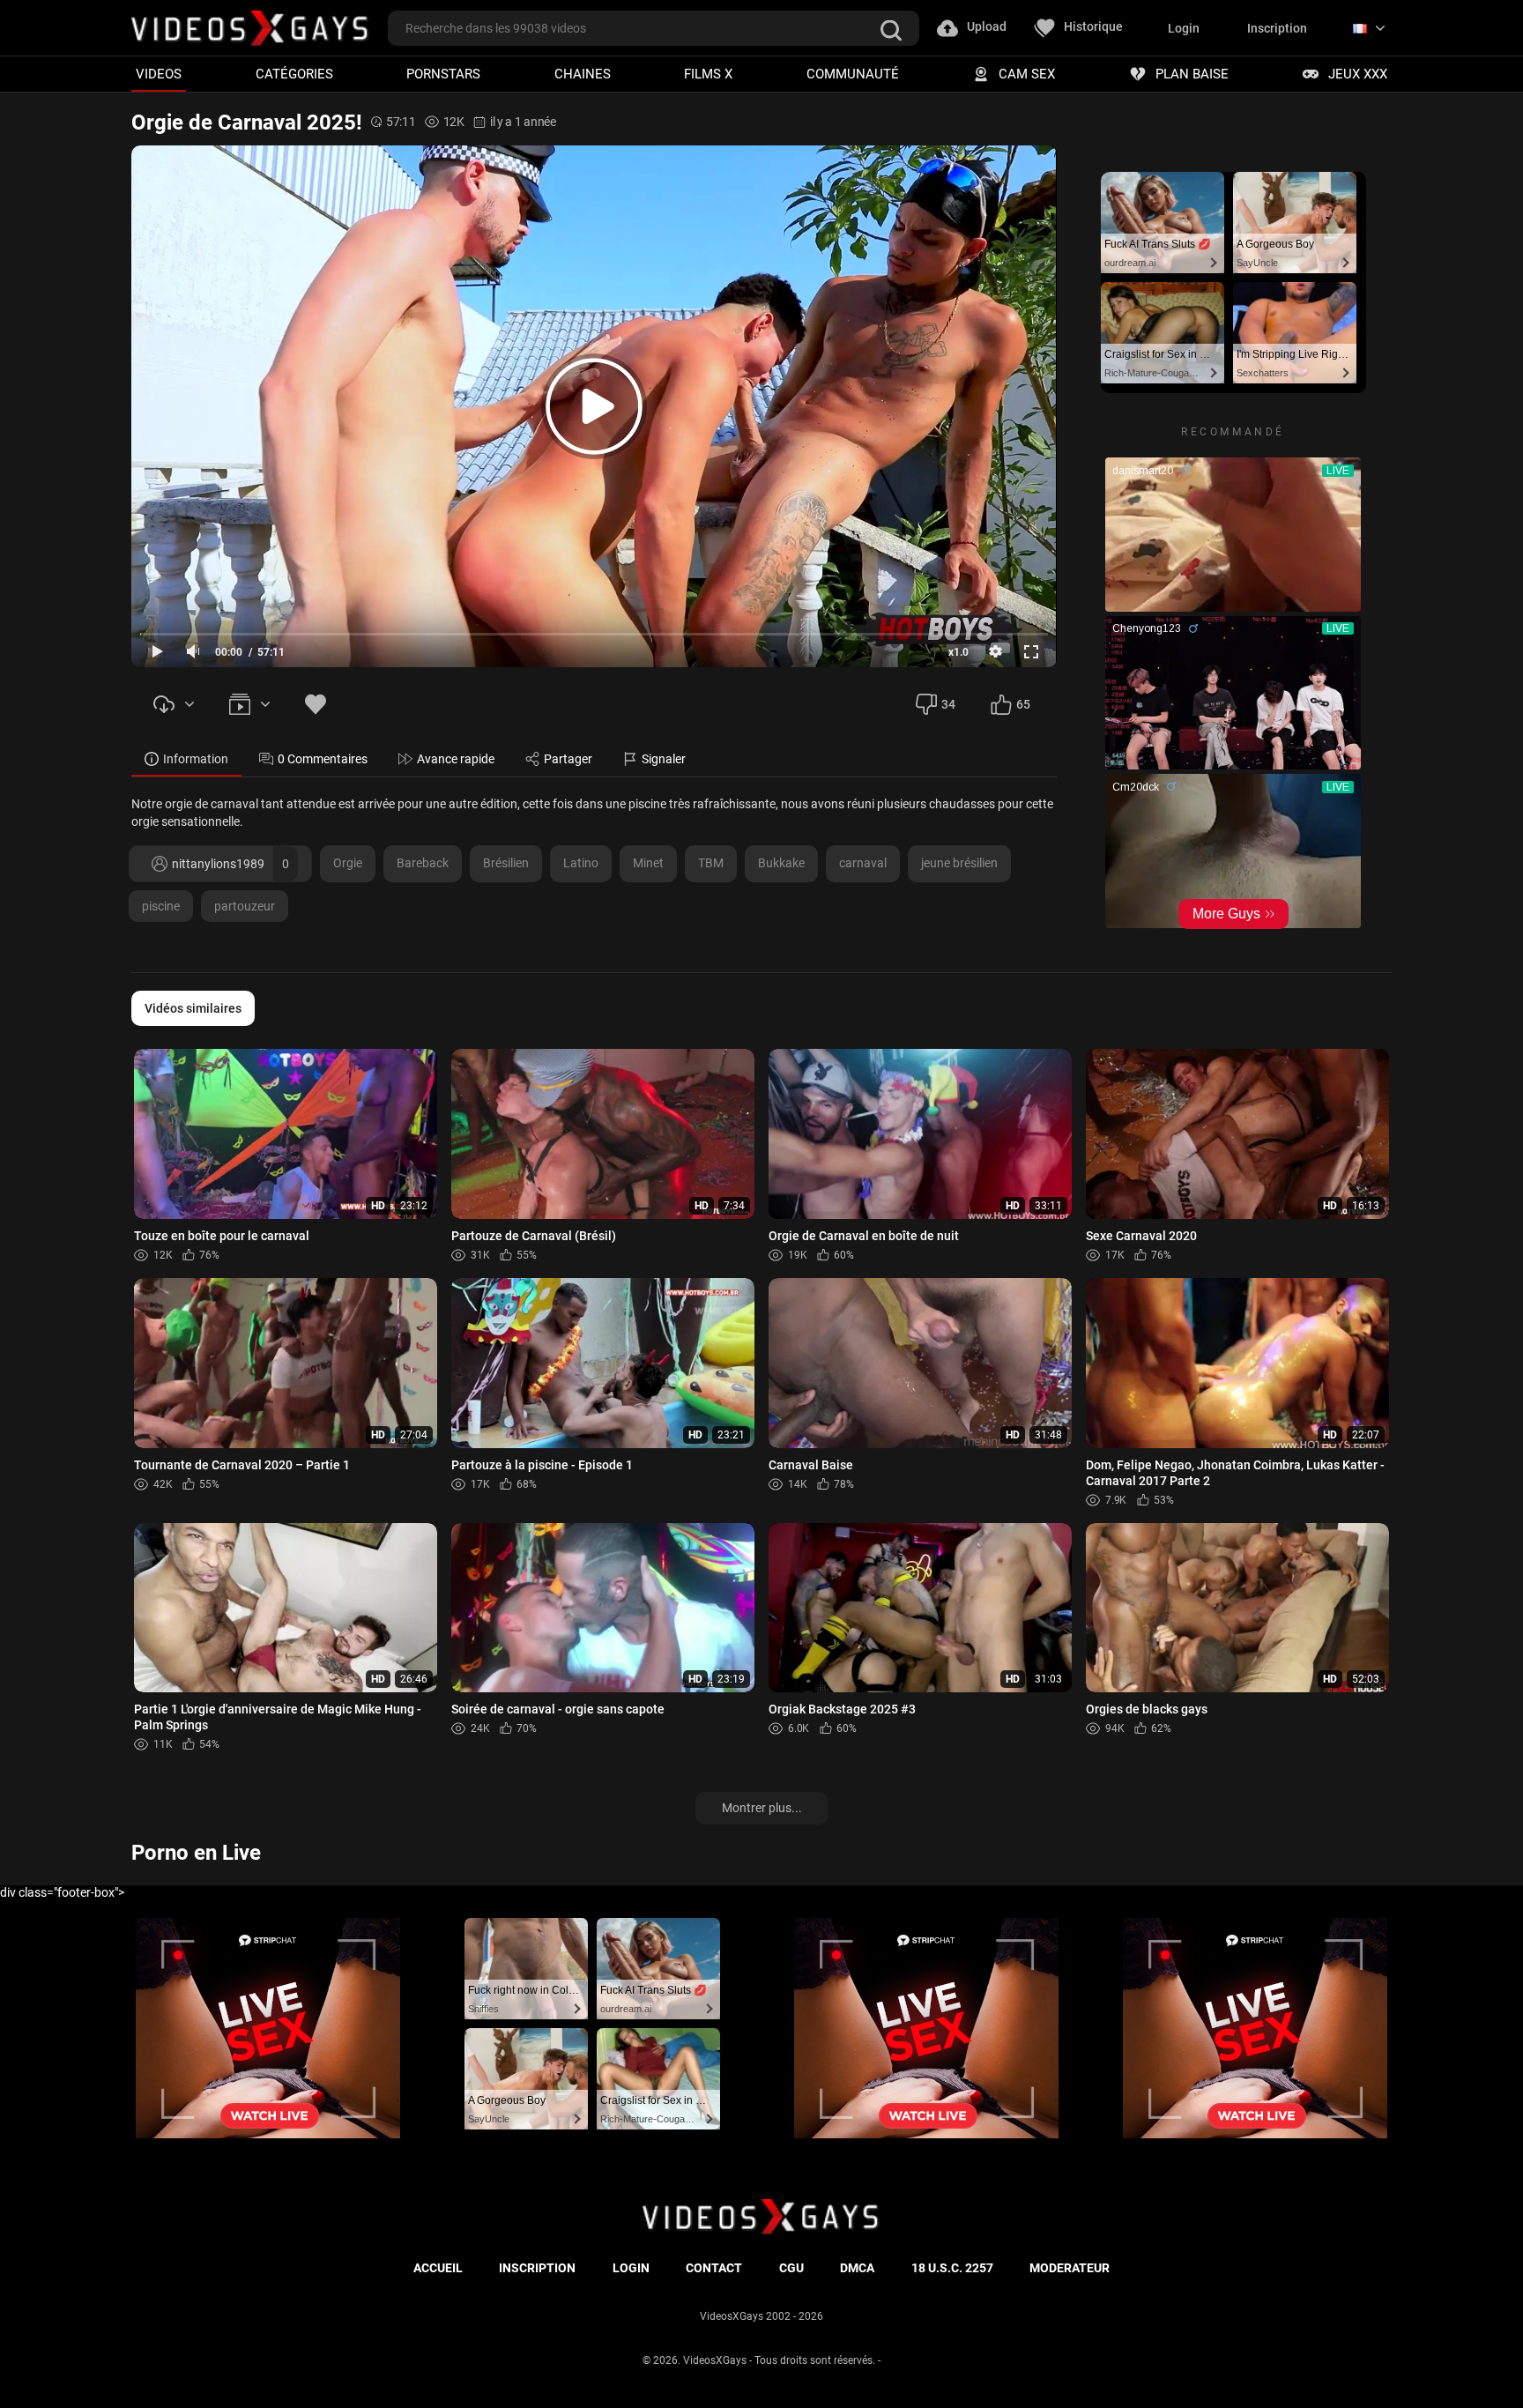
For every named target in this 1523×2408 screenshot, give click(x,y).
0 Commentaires (323, 759)
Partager (568, 759)
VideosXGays (715, 2360)
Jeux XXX (1358, 74)
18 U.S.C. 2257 (952, 2268)
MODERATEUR (1070, 2268)
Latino (581, 863)
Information (196, 759)
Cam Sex (1027, 74)
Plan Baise (1192, 74)
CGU (791, 2268)
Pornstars (443, 74)
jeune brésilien (959, 863)
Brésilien (506, 863)
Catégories (294, 74)
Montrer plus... (762, 1808)
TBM (711, 863)
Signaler (664, 759)
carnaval (863, 863)
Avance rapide (456, 759)
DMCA (857, 2268)
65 (1023, 704)
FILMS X (708, 74)
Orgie (348, 863)
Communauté (853, 74)
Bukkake (781, 863)
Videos (159, 74)
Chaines (583, 74)
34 (948, 704)
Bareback (423, 863)
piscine (161, 906)
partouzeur (245, 906)
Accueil (438, 2268)
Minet (648, 863)
